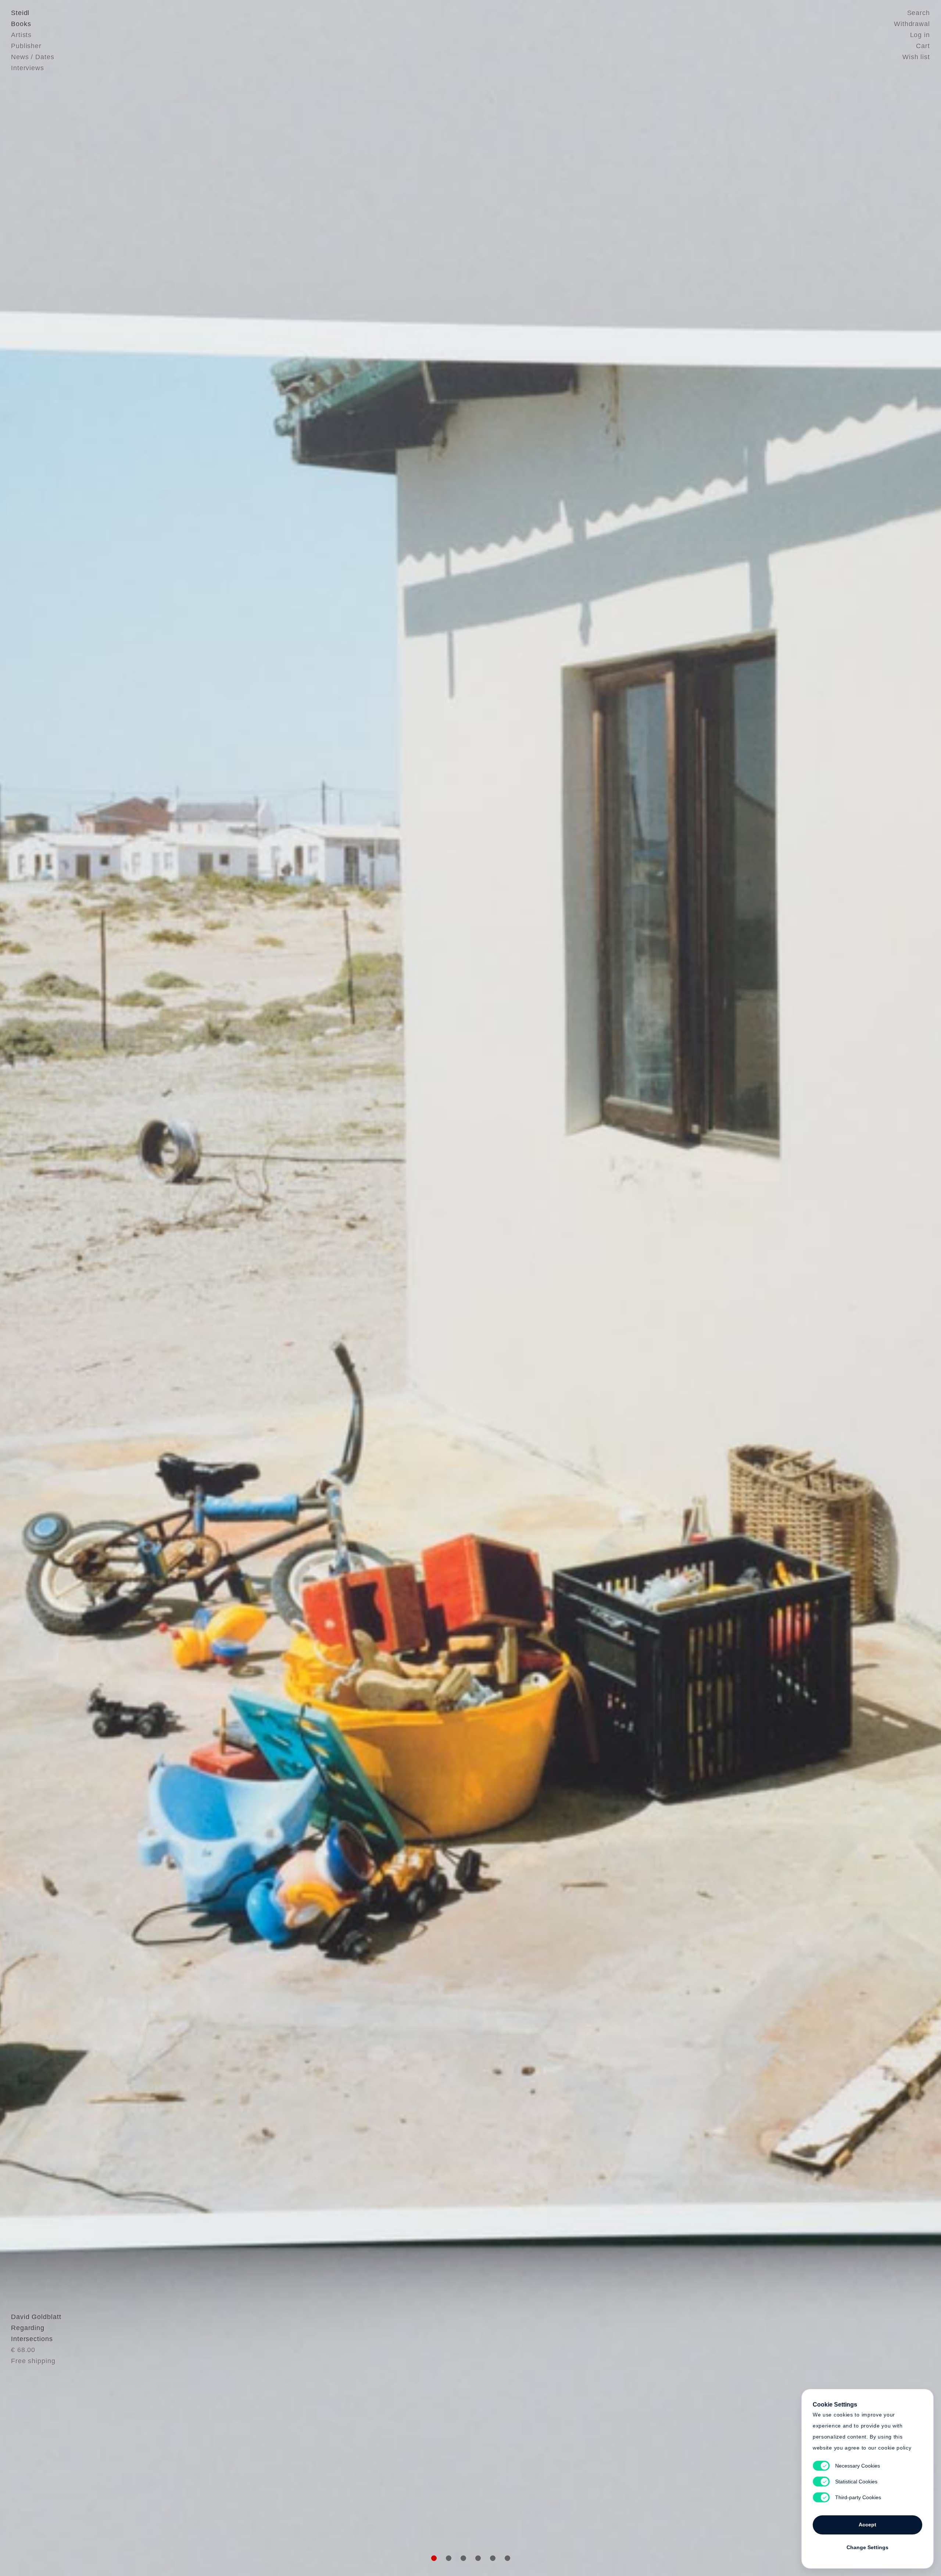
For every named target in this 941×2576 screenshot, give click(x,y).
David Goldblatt (36, 2317)
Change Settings (867, 2547)
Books (21, 24)
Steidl (20, 13)
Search (919, 13)
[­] (71, 1287)
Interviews (28, 68)
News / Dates (33, 57)
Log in (920, 35)
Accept (867, 2525)
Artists (21, 35)
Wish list (916, 57)
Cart (923, 46)
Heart (414, 1288)
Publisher (26, 46)
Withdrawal (912, 24)
